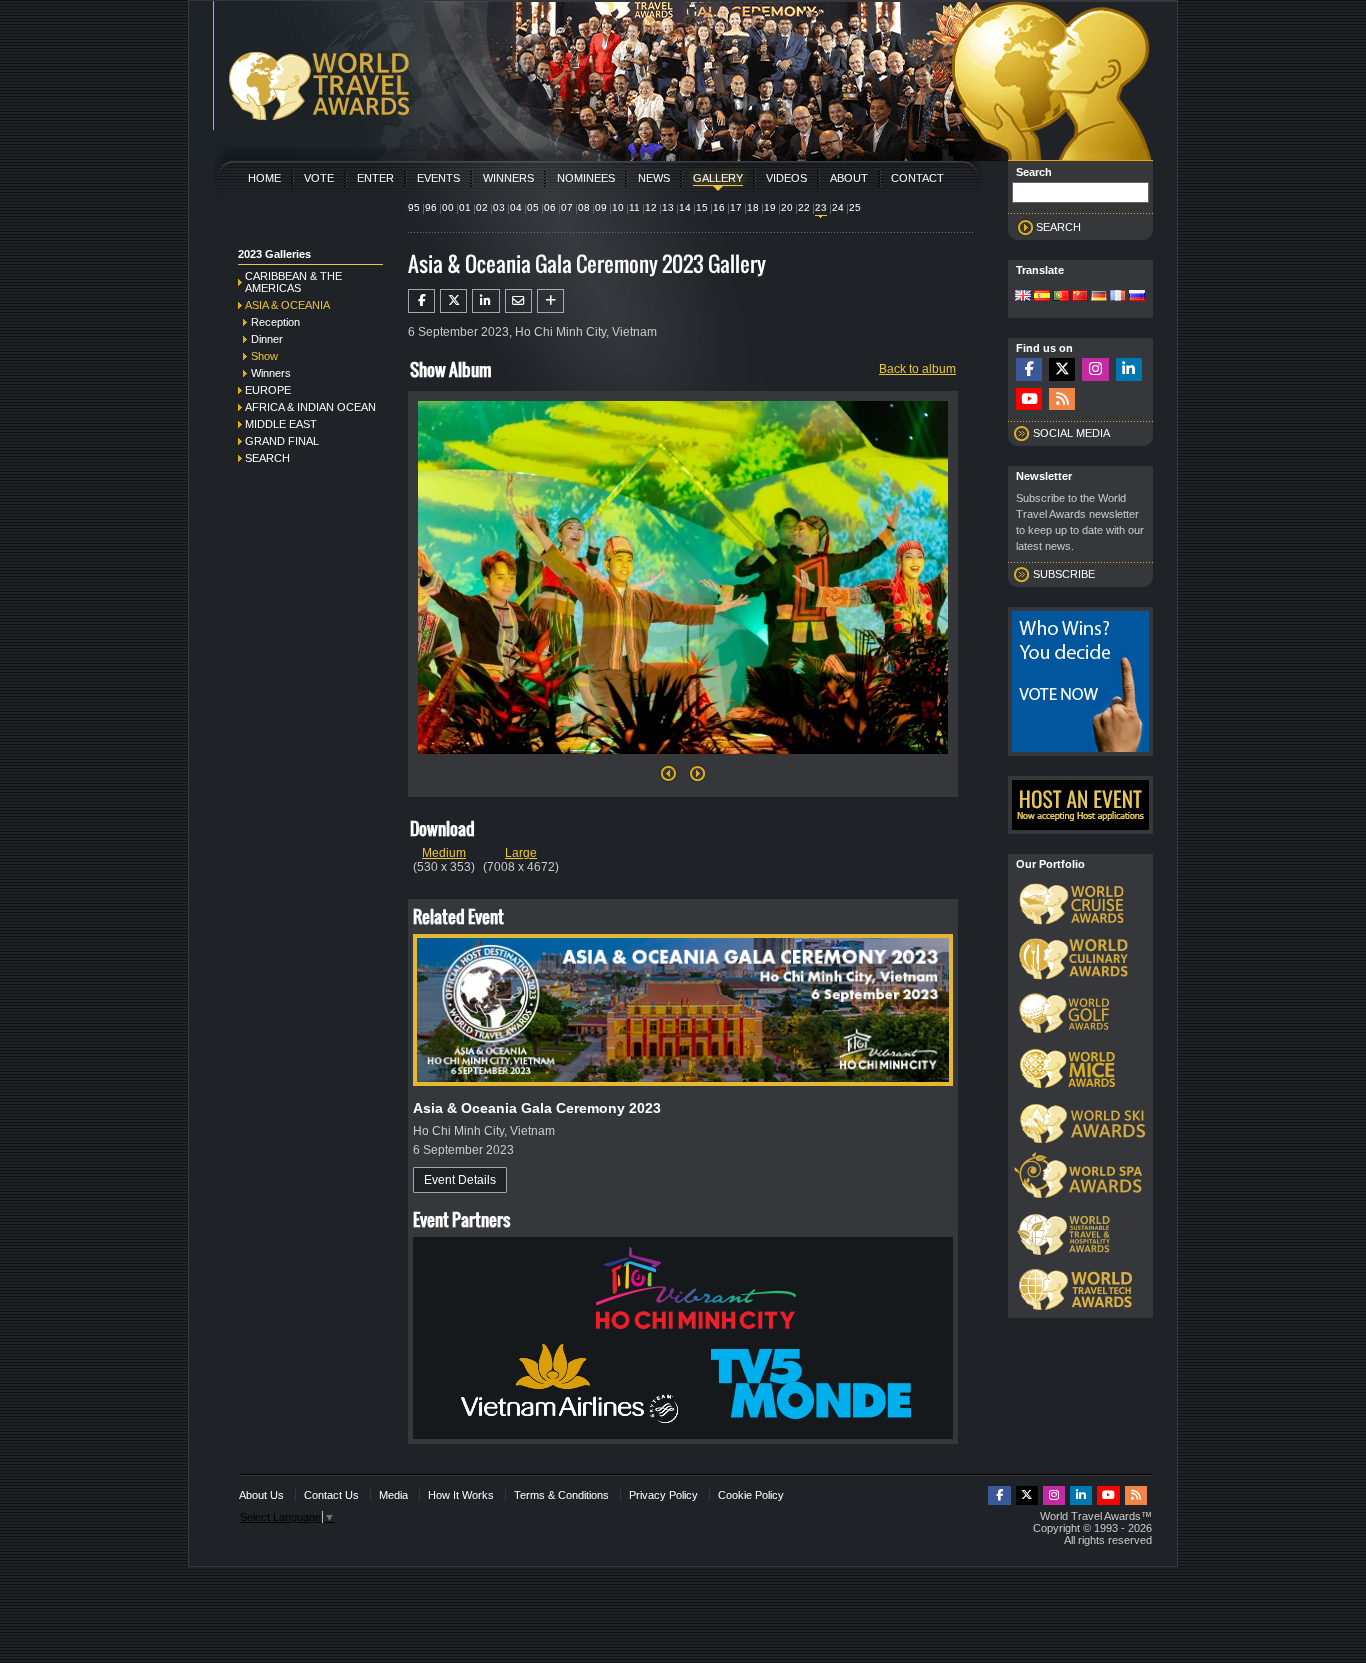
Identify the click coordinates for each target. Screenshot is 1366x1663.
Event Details (460, 1180)
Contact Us (331, 1495)
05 (533, 207)
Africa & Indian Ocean (310, 407)
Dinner (267, 339)
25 (855, 207)
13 (668, 207)
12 (651, 207)
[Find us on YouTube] (1029, 399)
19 (770, 207)
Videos (786, 178)
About (849, 178)
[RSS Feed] (1062, 399)
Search (267, 458)
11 (634, 207)
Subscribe (1064, 574)
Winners (508, 178)
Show (264, 356)
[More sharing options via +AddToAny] (550, 301)
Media (393, 1495)
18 (753, 207)
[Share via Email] (518, 301)
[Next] (683, 760)
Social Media (1071, 433)
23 (821, 207)
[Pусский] (1137, 297)
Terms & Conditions (561, 1495)
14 (685, 207)
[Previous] (668, 779)
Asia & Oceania (287, 305)
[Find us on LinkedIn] (1129, 369)
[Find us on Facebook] (1029, 369)
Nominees (586, 178)
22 (804, 207)
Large (521, 853)
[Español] (1042, 297)
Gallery (718, 178)
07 (567, 207)
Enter (375, 178)
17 (736, 207)
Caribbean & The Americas (293, 282)
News (654, 178)
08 (584, 207)
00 (448, 207)
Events (438, 178)
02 (482, 207)
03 (499, 207)
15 (702, 207)
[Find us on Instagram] (1095, 369)
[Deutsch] (1099, 297)
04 (516, 207)
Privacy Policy (663, 1495)
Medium (444, 853)
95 (414, 207)
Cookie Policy (751, 1495)
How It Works (461, 1495)
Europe (268, 390)
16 (719, 207)
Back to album (917, 369)
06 (550, 207)
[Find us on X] (1062, 369)
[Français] (1118, 297)
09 (601, 207)
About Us (261, 1495)
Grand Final (282, 441)
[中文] (1080, 297)
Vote (319, 178)
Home (264, 178)
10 (618, 207)
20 (787, 207)
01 (465, 207)
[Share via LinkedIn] (485, 301)
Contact (917, 178)
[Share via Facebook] (421, 301)
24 (838, 207)
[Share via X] (453, 301)
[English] (1023, 297)
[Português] (1061, 297)
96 (431, 207)
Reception (275, 322)
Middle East (281, 424)
